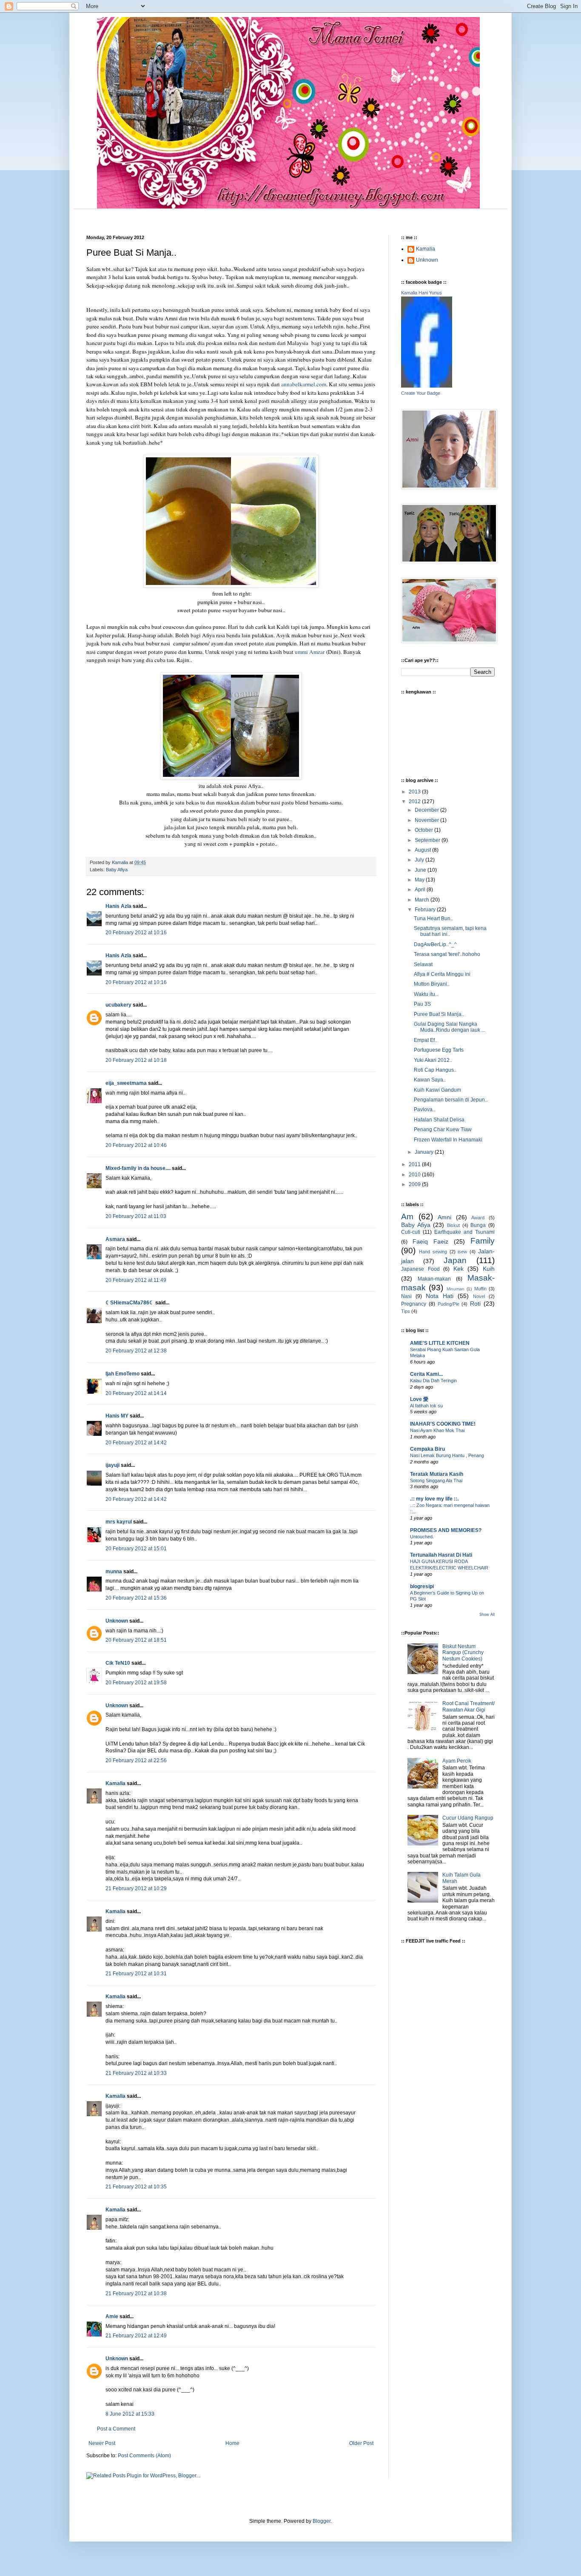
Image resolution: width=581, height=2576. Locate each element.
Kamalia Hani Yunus (422, 293)
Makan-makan (434, 1279)
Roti (475, 1304)
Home (232, 2443)
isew (462, 1252)
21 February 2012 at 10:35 (136, 2187)
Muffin (480, 1289)
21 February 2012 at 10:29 (136, 1888)
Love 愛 (419, 1399)
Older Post (361, 2443)
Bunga (478, 1225)
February (426, 910)
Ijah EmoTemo (122, 1374)
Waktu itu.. (426, 994)
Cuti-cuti (411, 1232)
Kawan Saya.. (430, 1080)
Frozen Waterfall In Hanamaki (448, 1140)
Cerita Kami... (426, 1374)
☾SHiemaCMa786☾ (130, 1303)
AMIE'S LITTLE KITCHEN (440, 1343)
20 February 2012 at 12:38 (136, 1351)
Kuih (489, 1269)
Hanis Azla (118, 906)
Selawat (423, 964)
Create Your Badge (421, 393)
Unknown (117, 1621)
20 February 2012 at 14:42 (136, 1443)
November (427, 820)
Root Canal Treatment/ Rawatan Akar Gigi (469, 1706)
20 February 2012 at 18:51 (136, 1640)
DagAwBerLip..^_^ (435, 944)
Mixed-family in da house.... (138, 1168)
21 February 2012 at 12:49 (136, 2336)
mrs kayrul (119, 1522)
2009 (415, 1184)
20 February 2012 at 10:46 (136, 1145)
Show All (487, 1615)
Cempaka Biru (427, 1449)
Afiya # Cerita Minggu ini (442, 974)
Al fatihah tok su (426, 1406)
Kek (459, 1269)
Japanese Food (420, 1269)
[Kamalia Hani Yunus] (427, 386)
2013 (415, 792)
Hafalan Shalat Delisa (439, 1120)
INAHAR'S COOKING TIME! (443, 1424)
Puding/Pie (449, 1304)
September (428, 840)
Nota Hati (440, 1296)
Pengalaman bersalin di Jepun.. (451, 1100)
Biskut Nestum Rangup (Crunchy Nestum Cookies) (463, 1653)
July (420, 860)
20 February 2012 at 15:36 (136, 1598)
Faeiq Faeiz (430, 1241)
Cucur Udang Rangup (468, 1818)
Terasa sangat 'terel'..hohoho (447, 954)
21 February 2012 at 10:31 (136, 1974)
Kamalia (115, 1783)
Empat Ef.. (426, 1040)
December (427, 810)
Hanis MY (117, 1416)
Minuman (456, 1289)
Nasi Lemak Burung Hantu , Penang (447, 1455)
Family (483, 1241)
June (421, 870)
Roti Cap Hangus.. (435, 1070)
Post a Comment (116, 2429)
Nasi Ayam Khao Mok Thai (437, 1430)
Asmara (115, 1239)
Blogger (322, 2521)
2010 (415, 1175)
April (421, 890)
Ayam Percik (457, 1761)
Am (407, 1217)
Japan (455, 1260)
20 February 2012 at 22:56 (136, 1760)
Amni (444, 1217)
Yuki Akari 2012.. (433, 1060)
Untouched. (422, 1537)
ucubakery (118, 1005)
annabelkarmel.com (304, 384)
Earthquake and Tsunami (464, 1232)
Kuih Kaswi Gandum (437, 1090)
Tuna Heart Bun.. (433, 919)
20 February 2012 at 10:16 (136, 933)
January (425, 1152)
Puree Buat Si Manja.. (439, 1014)
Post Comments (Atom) (144, 2456)
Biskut (453, 1225)
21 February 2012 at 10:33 (136, 2073)
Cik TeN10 (118, 1663)
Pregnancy (414, 1304)
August (423, 850)
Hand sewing (433, 1252)
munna (114, 1572)
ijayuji (112, 1465)
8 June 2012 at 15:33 (130, 2414)
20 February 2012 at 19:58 (136, 1683)
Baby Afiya (117, 870)
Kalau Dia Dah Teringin (433, 1381)
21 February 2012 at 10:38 (136, 2294)
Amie (112, 2316)
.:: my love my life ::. (434, 1499)
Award (478, 1218)
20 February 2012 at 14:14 (136, 1393)
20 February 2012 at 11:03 (136, 1216)
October (424, 830)
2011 (415, 1164)
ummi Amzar (310, 652)
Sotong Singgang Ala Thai (436, 1481)
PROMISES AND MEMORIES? (446, 1530)
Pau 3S (422, 1004)
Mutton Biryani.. (432, 984)
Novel (479, 1296)
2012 (415, 802)
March (423, 900)
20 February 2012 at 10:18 (136, 1060)
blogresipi (422, 1586)
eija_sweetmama (126, 1083)
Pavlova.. (424, 1110)
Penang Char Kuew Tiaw (443, 1130)
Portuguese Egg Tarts (439, 1050)
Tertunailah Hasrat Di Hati (441, 1555)
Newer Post (102, 2443)
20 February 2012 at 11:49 (136, 1280)
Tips (406, 1311)
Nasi (406, 1296)
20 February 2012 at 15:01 (136, 1549)
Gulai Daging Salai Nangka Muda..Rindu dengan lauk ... (450, 1027)
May (420, 880)
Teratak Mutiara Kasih (437, 1474)
